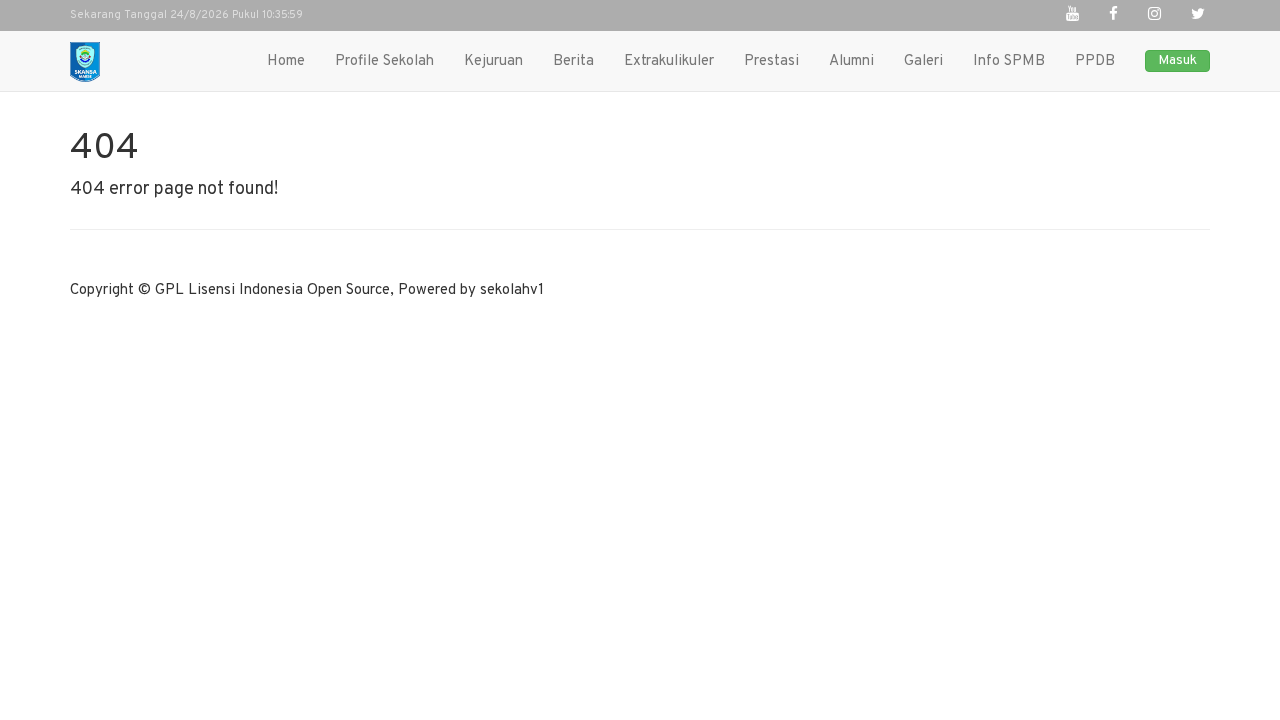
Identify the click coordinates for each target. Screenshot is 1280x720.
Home (286, 61)
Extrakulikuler (669, 61)
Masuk (1177, 60)
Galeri (923, 61)
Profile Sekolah (384, 61)
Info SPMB (1009, 61)
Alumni (851, 61)
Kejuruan (493, 61)
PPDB (1095, 61)
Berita (573, 61)
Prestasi (771, 61)
